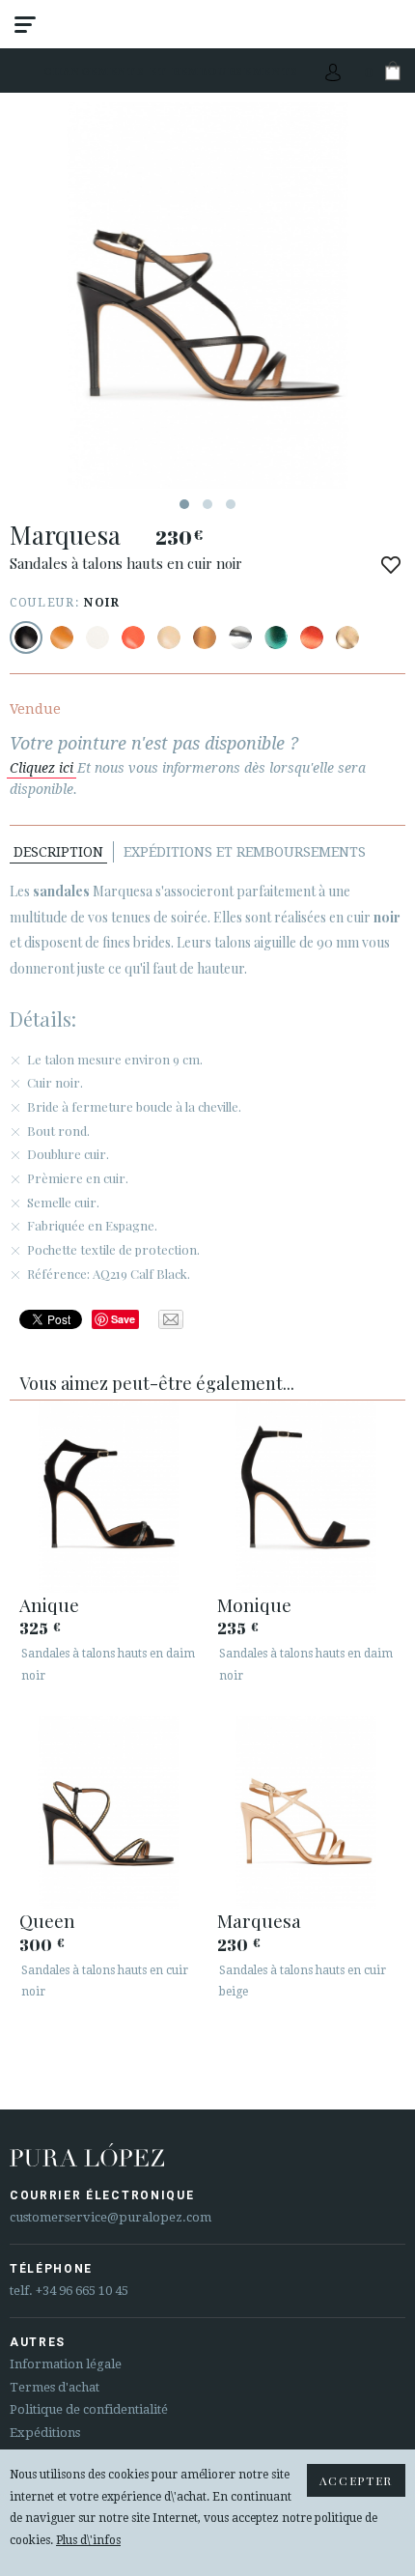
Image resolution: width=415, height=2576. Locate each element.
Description (58, 852)
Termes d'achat (55, 2387)
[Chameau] (62, 637)
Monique (254, 1604)
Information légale (66, 2364)
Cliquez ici (41, 768)
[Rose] (133, 637)
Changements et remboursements (171, 71)
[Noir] (26, 637)
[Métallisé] (205, 637)
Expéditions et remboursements (245, 852)
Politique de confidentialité (89, 2409)
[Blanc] (97, 637)
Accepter (356, 2480)
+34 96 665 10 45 (82, 2291)
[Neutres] (169, 637)
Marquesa (259, 1920)
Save (123, 1319)
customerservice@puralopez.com (111, 2217)
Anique (49, 1604)
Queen (47, 1920)
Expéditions (45, 2433)
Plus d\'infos (88, 2540)
